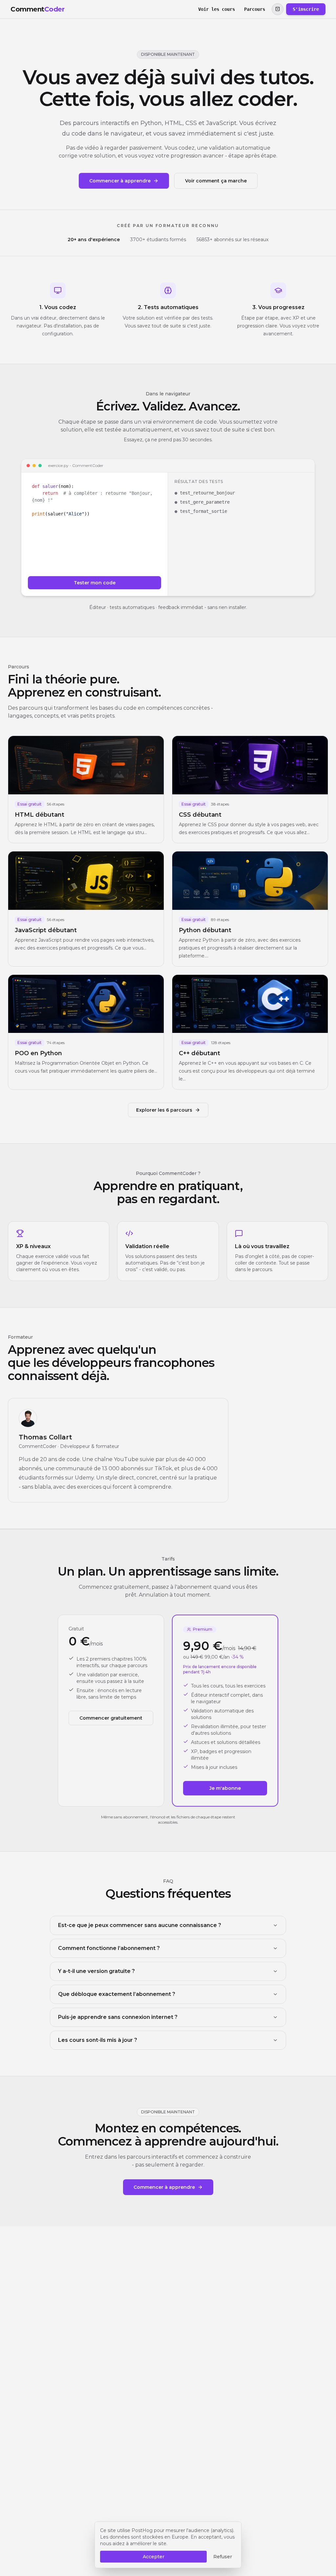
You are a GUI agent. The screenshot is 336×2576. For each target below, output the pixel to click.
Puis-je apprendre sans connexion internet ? (118, 2017)
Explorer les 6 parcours (164, 1110)
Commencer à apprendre (120, 181)
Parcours (255, 9)
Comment (37, 9)
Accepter (154, 2557)
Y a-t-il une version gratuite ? (96, 1971)
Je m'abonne (225, 1788)
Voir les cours (217, 9)
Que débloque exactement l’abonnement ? (117, 1994)
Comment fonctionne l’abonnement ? (109, 1948)
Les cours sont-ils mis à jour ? (98, 2040)
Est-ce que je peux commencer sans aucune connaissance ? (140, 1925)
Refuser (223, 2557)
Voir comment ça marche (216, 181)
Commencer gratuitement (111, 1718)
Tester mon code (95, 583)
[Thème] (278, 9)
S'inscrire (306, 9)
